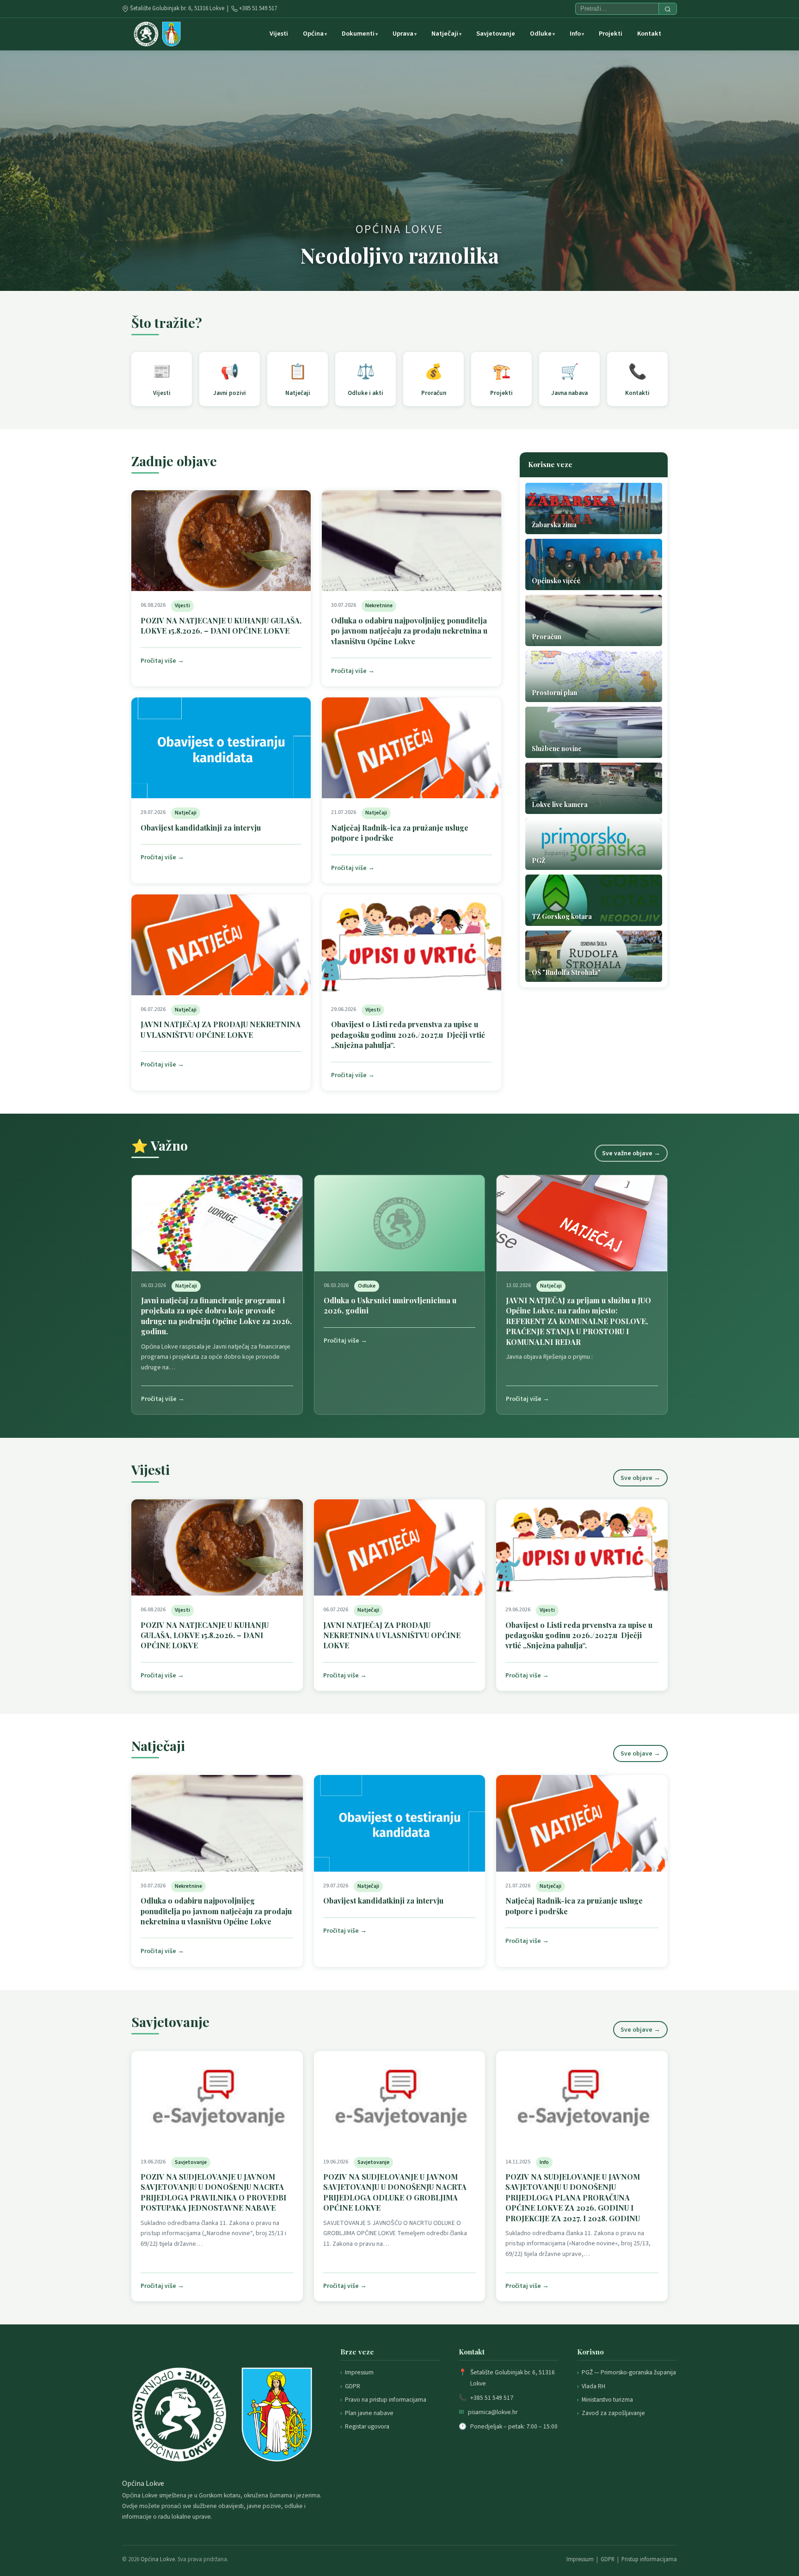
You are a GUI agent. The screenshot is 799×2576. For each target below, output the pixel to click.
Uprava (403, 34)
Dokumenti (358, 34)
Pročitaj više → (162, 661)
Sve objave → (640, 1478)
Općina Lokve (158, 2559)
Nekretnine (379, 606)
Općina (313, 34)
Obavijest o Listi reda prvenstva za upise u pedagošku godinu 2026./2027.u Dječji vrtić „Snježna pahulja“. (408, 1035)
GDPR (353, 2386)
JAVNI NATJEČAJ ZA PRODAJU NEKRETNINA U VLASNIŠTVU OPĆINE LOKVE (221, 1029)
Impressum (359, 2372)
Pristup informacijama (649, 2559)
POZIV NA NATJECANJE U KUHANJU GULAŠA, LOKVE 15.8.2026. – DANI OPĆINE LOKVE (221, 626)
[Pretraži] (668, 9)
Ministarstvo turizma (607, 2400)
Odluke (541, 34)
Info (575, 34)
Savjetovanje (496, 34)
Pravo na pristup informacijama (386, 2400)
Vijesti (279, 34)
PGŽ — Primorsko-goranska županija (629, 2372)
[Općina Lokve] (157, 34)
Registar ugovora (367, 2426)
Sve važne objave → (631, 1153)
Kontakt (649, 34)
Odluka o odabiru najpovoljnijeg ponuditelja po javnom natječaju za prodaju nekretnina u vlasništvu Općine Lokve (409, 631)
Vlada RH (593, 2386)
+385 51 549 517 (258, 8)
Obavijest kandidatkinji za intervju (201, 828)
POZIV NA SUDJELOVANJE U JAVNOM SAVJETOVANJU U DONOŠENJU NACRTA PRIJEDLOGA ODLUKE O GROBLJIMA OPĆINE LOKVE (395, 2192)
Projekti (611, 34)
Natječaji (445, 34)
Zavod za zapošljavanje (613, 2413)
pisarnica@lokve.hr (493, 2412)
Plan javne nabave (369, 2413)
